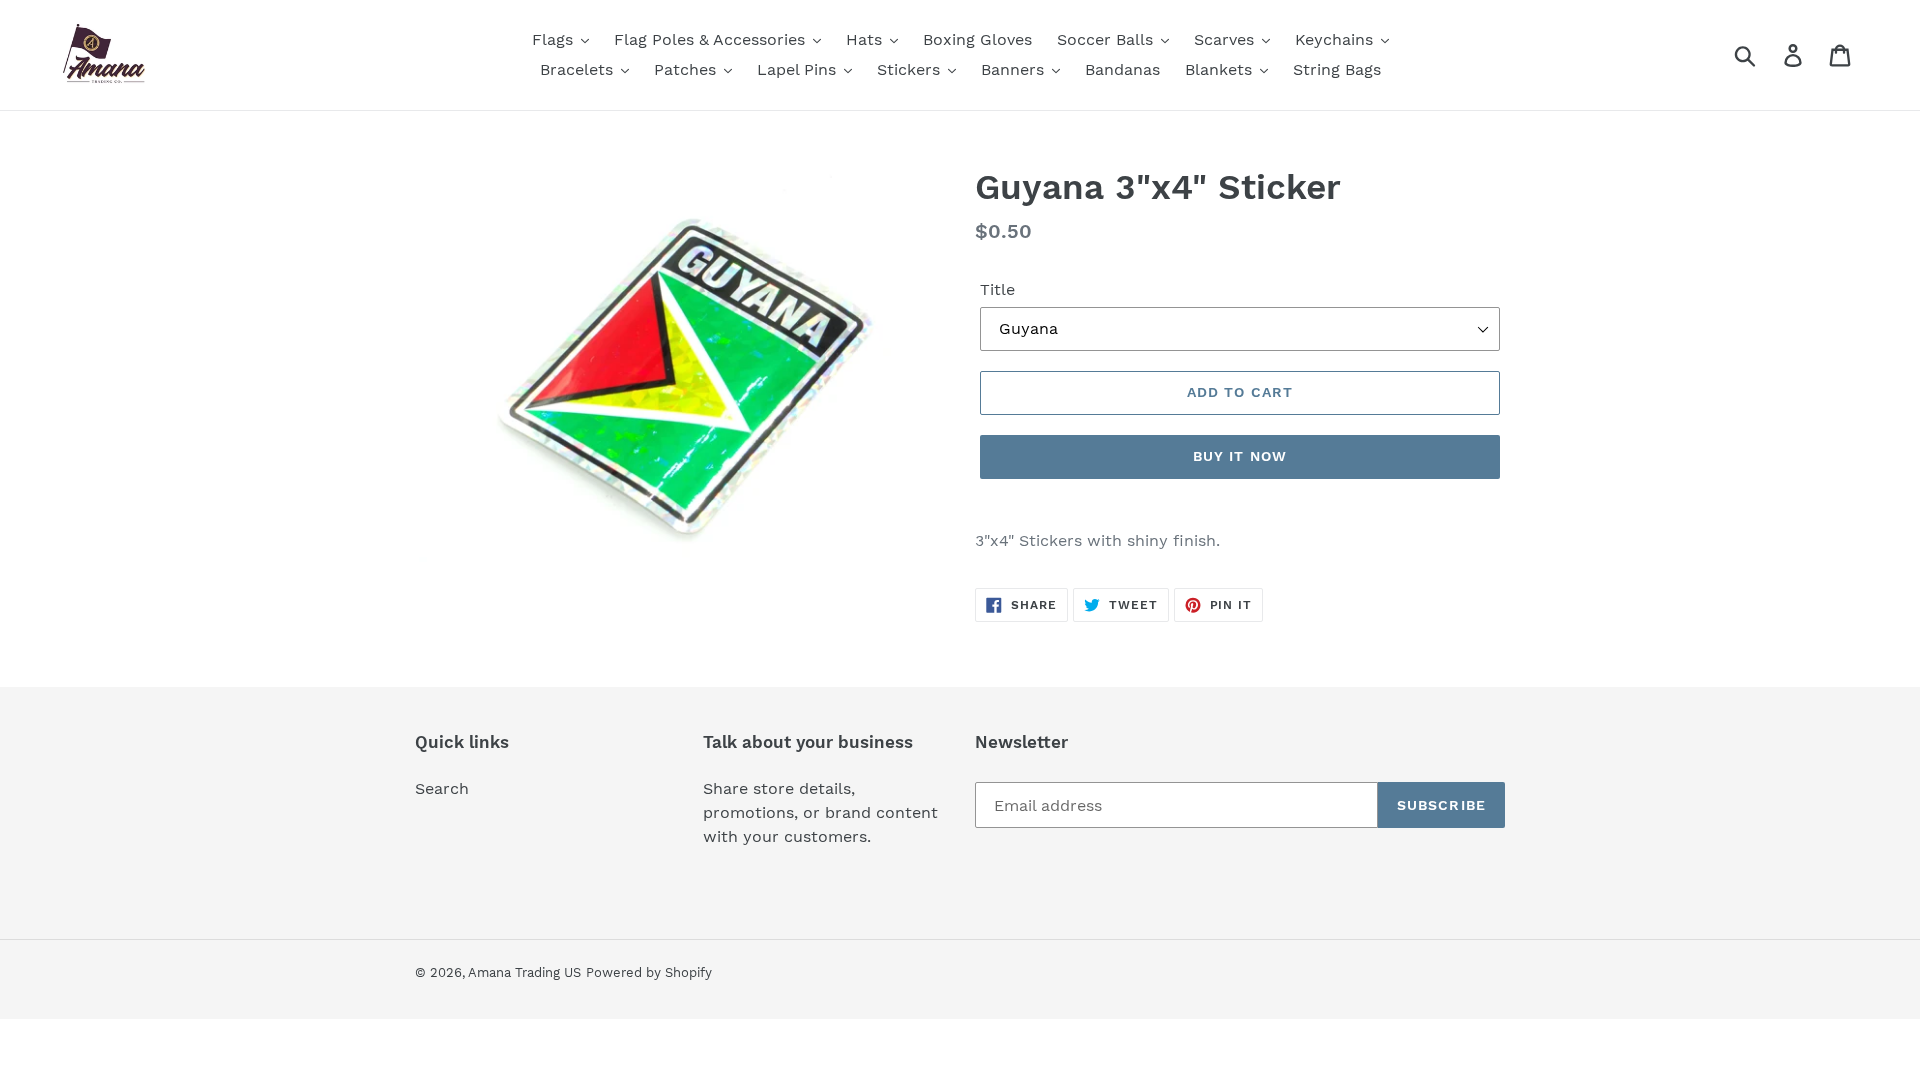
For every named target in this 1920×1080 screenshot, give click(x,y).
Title (997, 289)
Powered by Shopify (649, 972)
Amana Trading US (524, 972)
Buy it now (1240, 456)
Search (442, 788)
